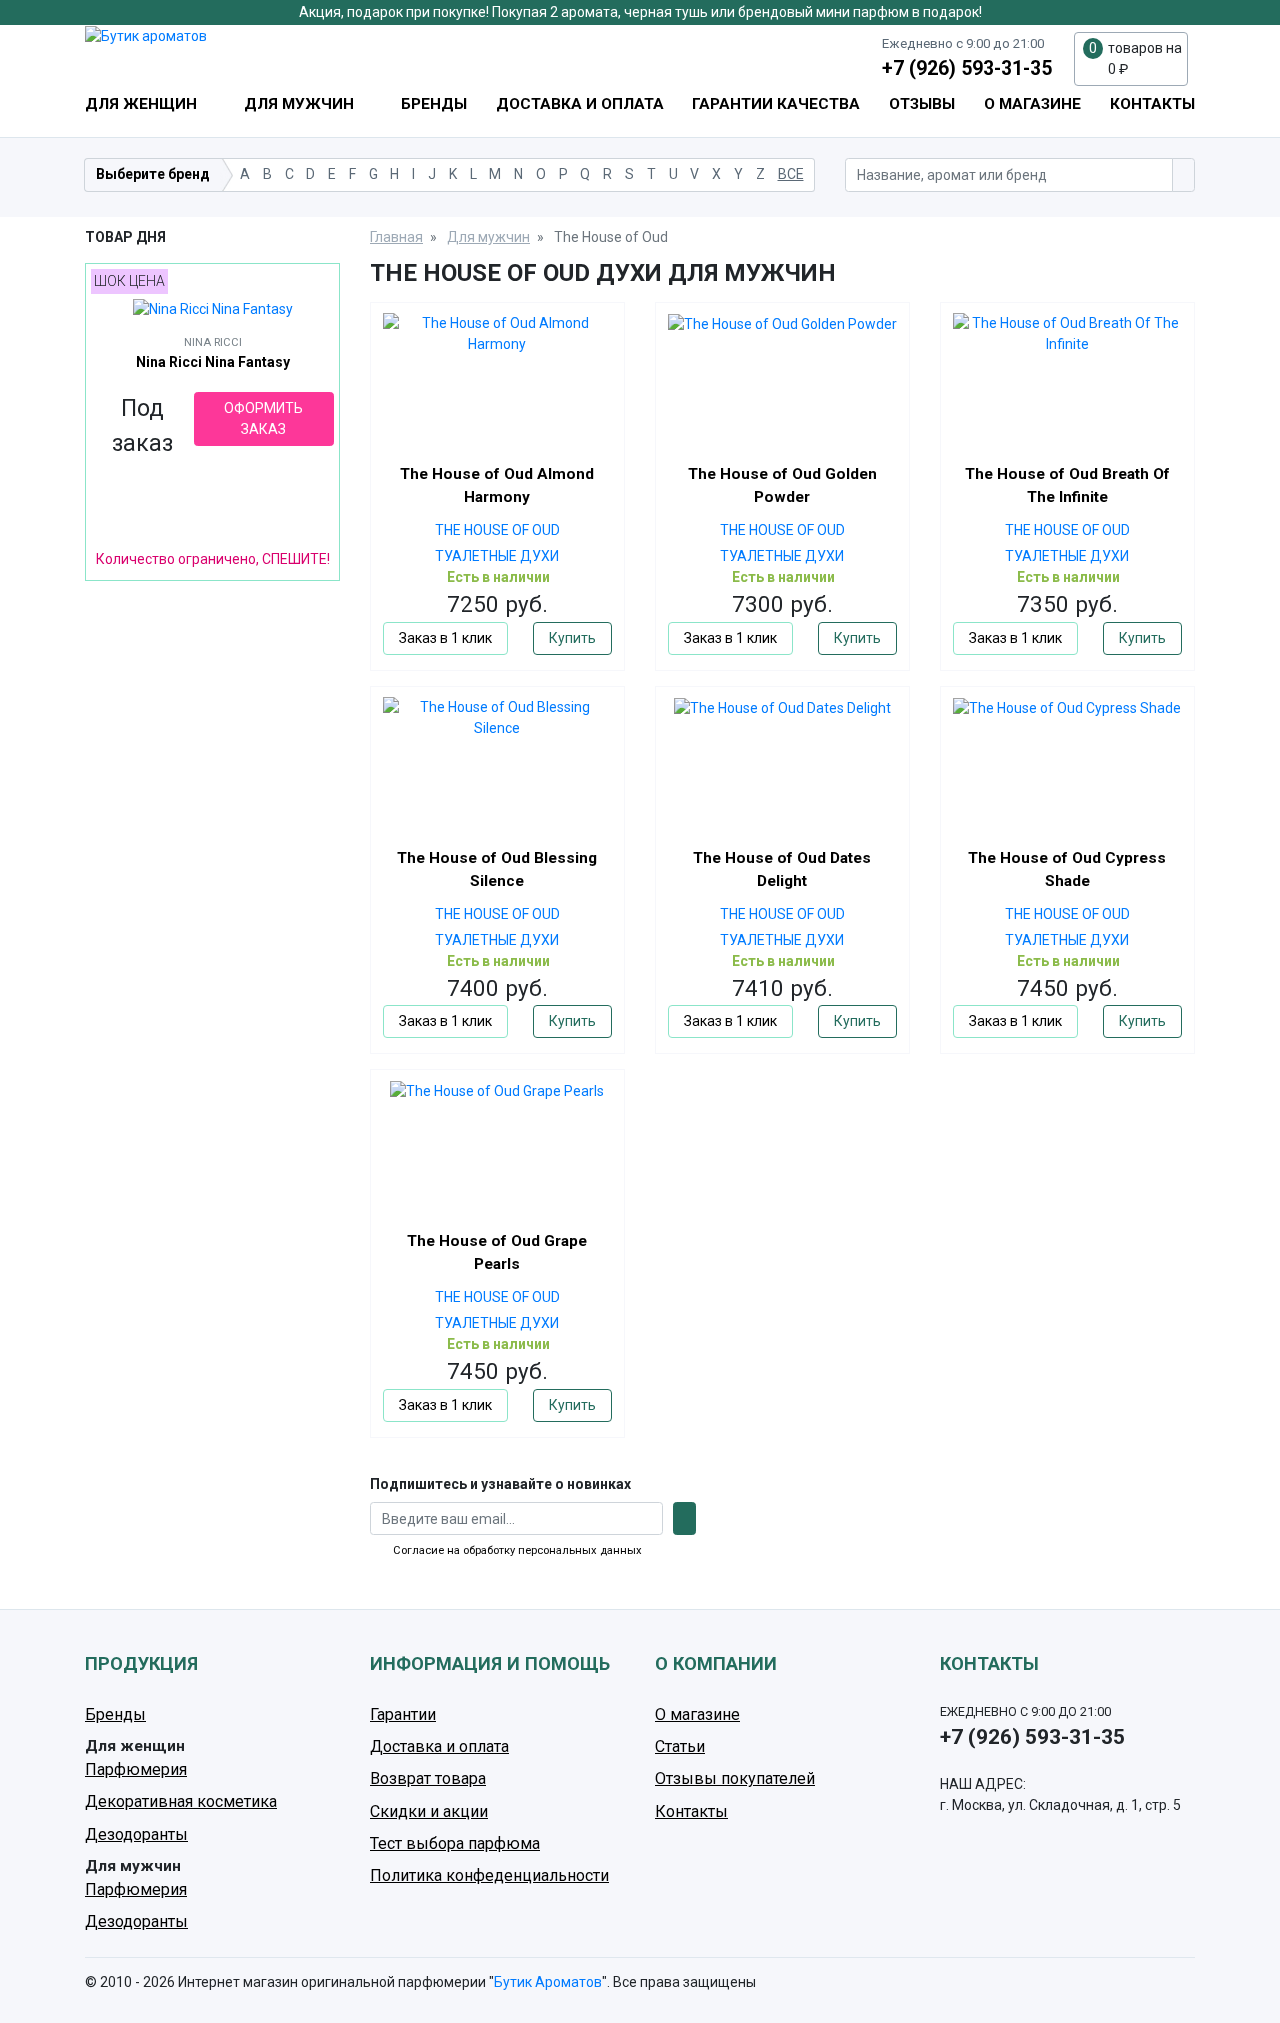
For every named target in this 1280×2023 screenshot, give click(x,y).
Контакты (1152, 104)
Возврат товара (428, 1778)
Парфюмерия (136, 1769)
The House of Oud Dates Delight (782, 869)
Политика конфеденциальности (489, 1875)
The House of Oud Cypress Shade (1067, 869)
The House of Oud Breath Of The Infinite (1067, 485)
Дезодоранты (136, 1834)
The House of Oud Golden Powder (782, 485)
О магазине (1032, 104)
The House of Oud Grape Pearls (497, 1252)
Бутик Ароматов (548, 1982)
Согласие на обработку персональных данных (517, 1550)
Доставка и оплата (580, 104)
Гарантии (403, 1714)
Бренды (434, 104)
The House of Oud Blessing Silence (497, 869)
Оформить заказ (263, 418)
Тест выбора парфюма (455, 1843)
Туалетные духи (497, 556)
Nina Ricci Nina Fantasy (213, 362)
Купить (572, 638)
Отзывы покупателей (735, 1778)
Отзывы (922, 104)
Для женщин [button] (143, 104)
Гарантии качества (776, 104)
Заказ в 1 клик (445, 638)
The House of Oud (497, 530)
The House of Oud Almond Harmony (497, 485)
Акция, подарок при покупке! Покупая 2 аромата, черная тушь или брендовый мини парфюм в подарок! (640, 12)
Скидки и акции (429, 1811)
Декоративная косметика (181, 1801)
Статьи (680, 1746)
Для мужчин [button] (301, 104)
